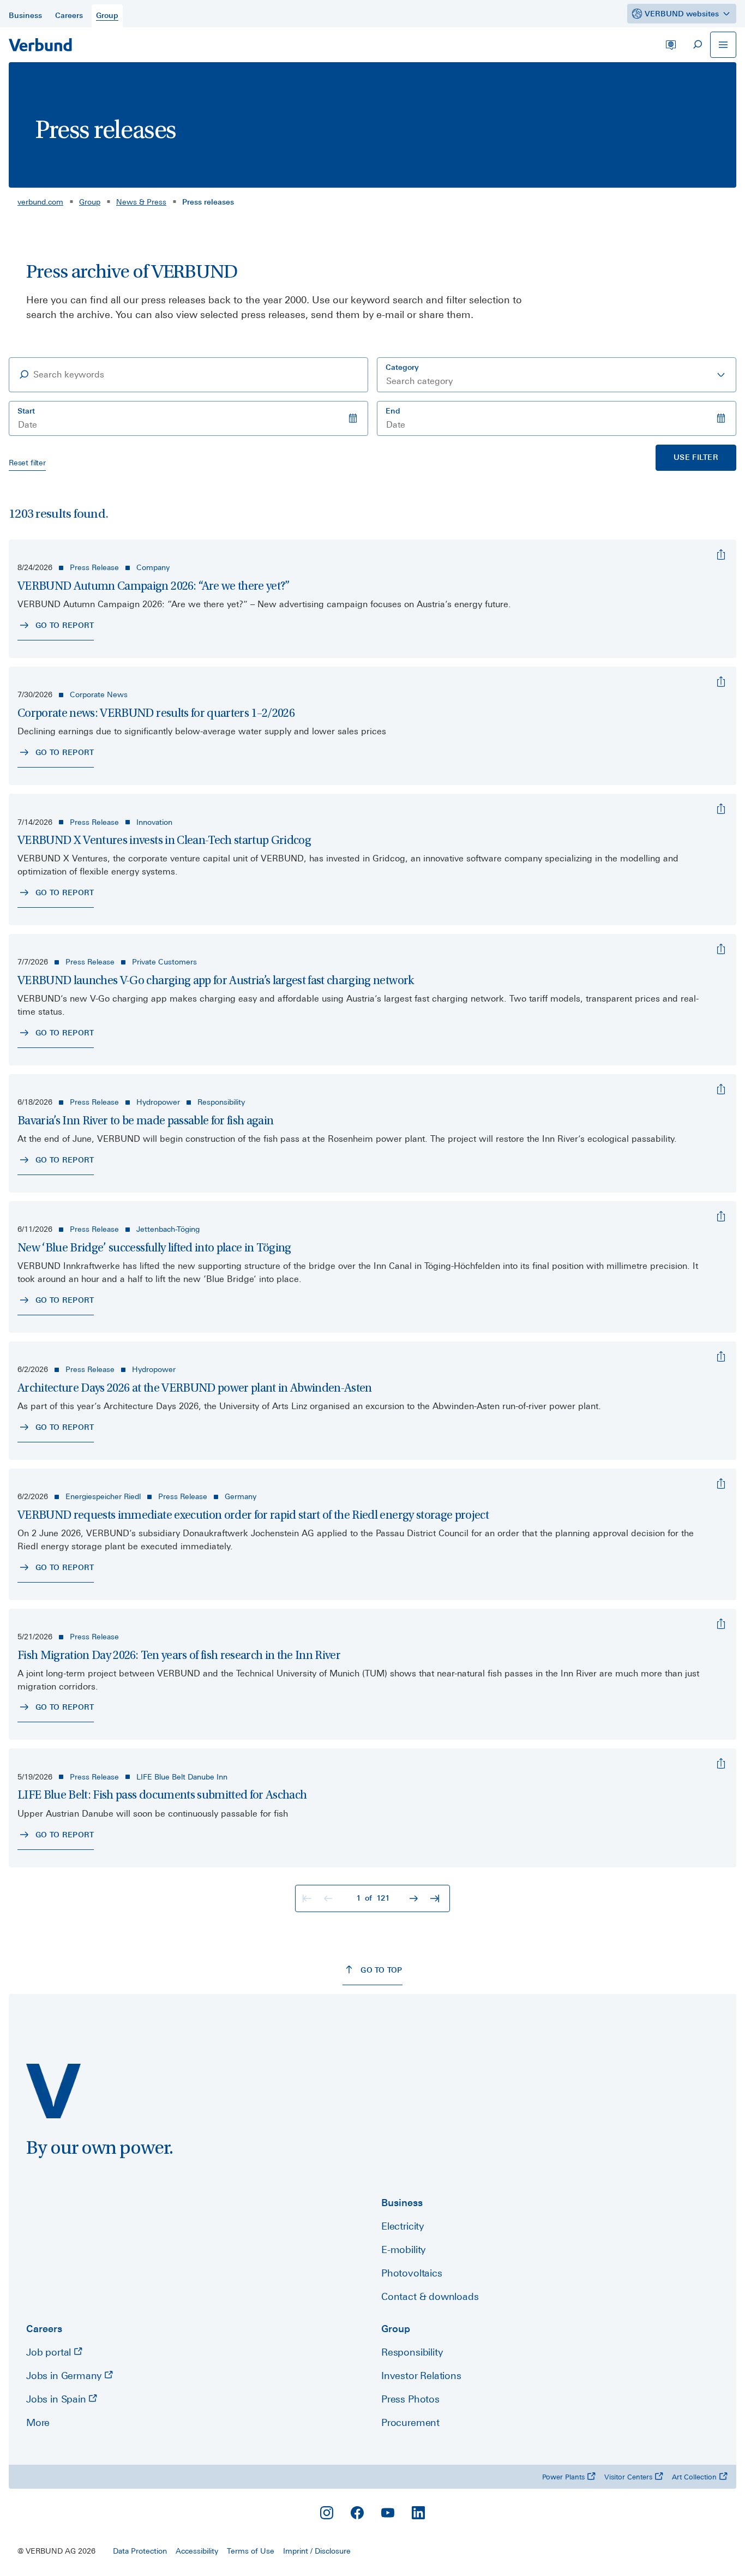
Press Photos (410, 2399)
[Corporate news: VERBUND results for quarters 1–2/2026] (721, 682)
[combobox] (557, 375)
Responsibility (412, 2352)
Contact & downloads (430, 2296)
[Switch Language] (671, 45)
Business (402, 2203)
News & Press (141, 202)
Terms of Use (251, 2551)
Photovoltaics (412, 2273)
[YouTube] (388, 2513)
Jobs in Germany (65, 2376)
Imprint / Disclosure (317, 2551)
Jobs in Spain (57, 2399)
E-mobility (403, 2249)
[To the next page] (415, 1898)
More (38, 2422)
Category (402, 367)
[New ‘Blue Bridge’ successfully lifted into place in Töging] (721, 1217)
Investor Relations (421, 2376)
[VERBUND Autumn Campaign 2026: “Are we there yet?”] (721, 555)
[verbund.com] (53, 2091)
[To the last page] (436, 1898)
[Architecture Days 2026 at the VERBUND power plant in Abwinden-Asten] (721, 1357)
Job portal (50, 2352)
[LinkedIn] (418, 2513)
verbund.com (40, 202)
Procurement (410, 2422)
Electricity (402, 2226)
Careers (44, 2329)
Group (90, 202)
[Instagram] (327, 2513)
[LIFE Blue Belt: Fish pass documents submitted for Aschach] (721, 1764)
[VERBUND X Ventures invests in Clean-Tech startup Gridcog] (721, 809)
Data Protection (140, 2551)
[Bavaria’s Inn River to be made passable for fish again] (721, 1089)
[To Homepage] (40, 45)
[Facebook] (357, 2513)
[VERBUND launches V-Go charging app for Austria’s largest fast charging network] (721, 949)
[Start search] (697, 45)
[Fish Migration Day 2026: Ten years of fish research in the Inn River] (721, 1624)
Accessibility (197, 2551)
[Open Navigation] (723, 45)
